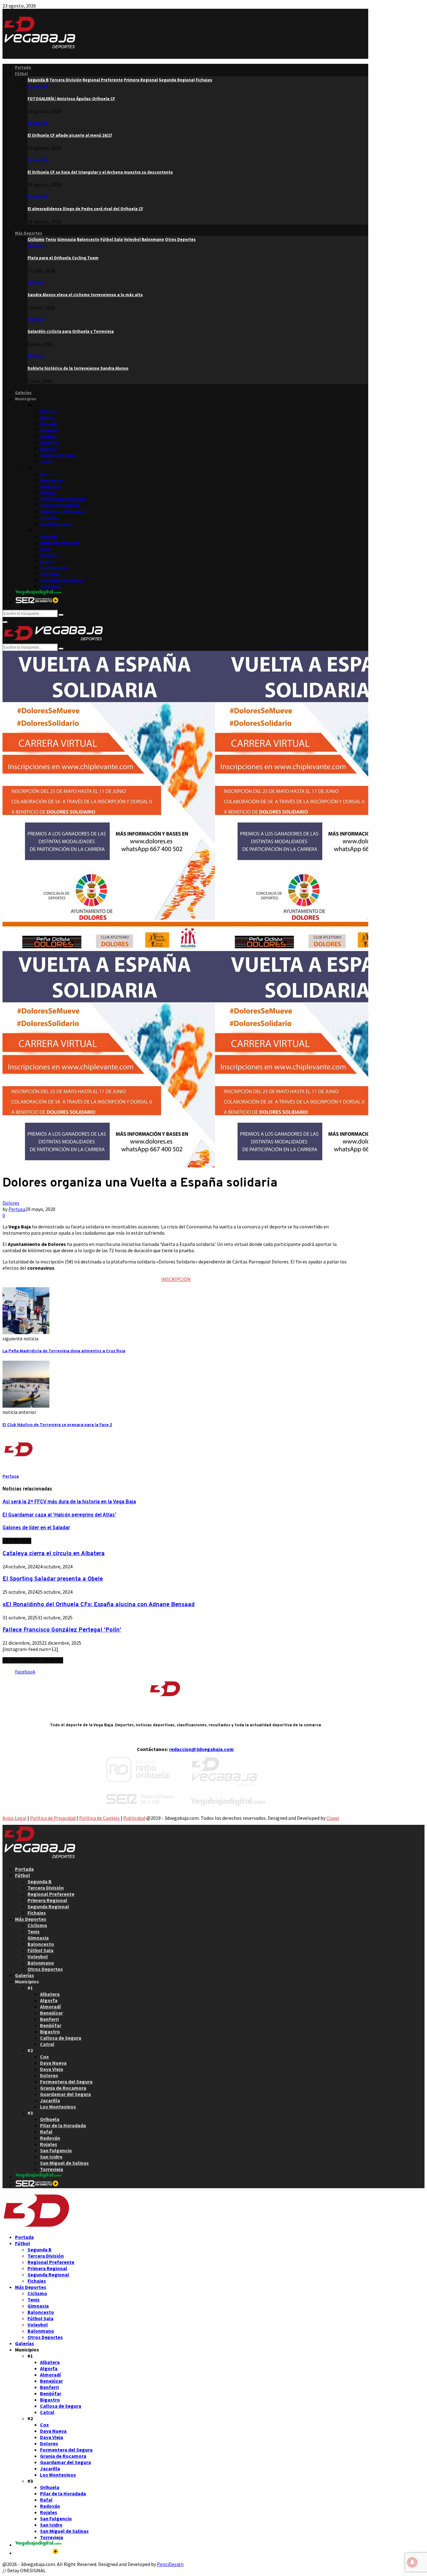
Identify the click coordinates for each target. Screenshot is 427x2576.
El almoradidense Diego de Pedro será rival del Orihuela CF (85, 209)
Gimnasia (38, 1938)
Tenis (34, 1931)
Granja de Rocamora (60, 505)
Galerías (23, 393)
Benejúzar (50, 430)
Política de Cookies (99, 1818)
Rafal (45, 549)
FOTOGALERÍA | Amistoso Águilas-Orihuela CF (71, 99)
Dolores (48, 493)
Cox (44, 474)
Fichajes (37, 1913)
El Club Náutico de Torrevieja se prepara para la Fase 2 (57, 1425)
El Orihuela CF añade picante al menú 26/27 (70, 135)
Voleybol (38, 1956)
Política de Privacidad (53, 1818)
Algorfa (47, 418)
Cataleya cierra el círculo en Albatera (54, 1554)
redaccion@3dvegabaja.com (201, 1749)
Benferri (48, 436)
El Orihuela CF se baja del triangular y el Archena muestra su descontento (100, 172)
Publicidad (134, 1818)
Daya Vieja (50, 486)
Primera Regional (47, 1900)
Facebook (25, 1672)
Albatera (48, 411)
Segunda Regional (48, 1906)
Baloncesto (41, 1944)
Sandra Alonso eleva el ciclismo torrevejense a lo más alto (85, 295)
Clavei (333, 1818)
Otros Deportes (45, 1969)
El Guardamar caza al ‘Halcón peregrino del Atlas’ (59, 1515)
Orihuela (49, 536)
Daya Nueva (52, 480)
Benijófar (49, 443)
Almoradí (49, 424)
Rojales (47, 562)
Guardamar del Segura (62, 511)
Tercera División (46, 1888)
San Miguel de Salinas (62, 580)
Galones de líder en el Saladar (36, 1528)
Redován (49, 555)
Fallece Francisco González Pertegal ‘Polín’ (62, 1630)
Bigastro (48, 449)
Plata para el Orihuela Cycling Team (63, 258)
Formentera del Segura (63, 499)
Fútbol (21, 74)
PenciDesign (170, 2564)
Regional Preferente (51, 1894)
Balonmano (41, 1963)
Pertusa (17, 1209)
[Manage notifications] (412, 2562)
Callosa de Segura (58, 455)
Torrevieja (50, 587)
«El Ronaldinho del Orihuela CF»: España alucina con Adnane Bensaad (99, 1605)
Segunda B (38, 86)
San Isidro (50, 574)
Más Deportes (29, 233)
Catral (46, 461)
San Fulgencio (54, 568)
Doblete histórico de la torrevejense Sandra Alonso (78, 368)
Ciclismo (36, 246)
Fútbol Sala (40, 1950)
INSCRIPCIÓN (176, 1279)
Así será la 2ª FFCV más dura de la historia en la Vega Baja (69, 1502)
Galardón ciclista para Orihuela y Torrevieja (71, 331)
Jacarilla (49, 518)
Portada (23, 67)
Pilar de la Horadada (60, 543)
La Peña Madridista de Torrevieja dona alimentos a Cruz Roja (64, 1351)
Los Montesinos (55, 524)
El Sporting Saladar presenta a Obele (53, 1579)
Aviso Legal (15, 1818)
